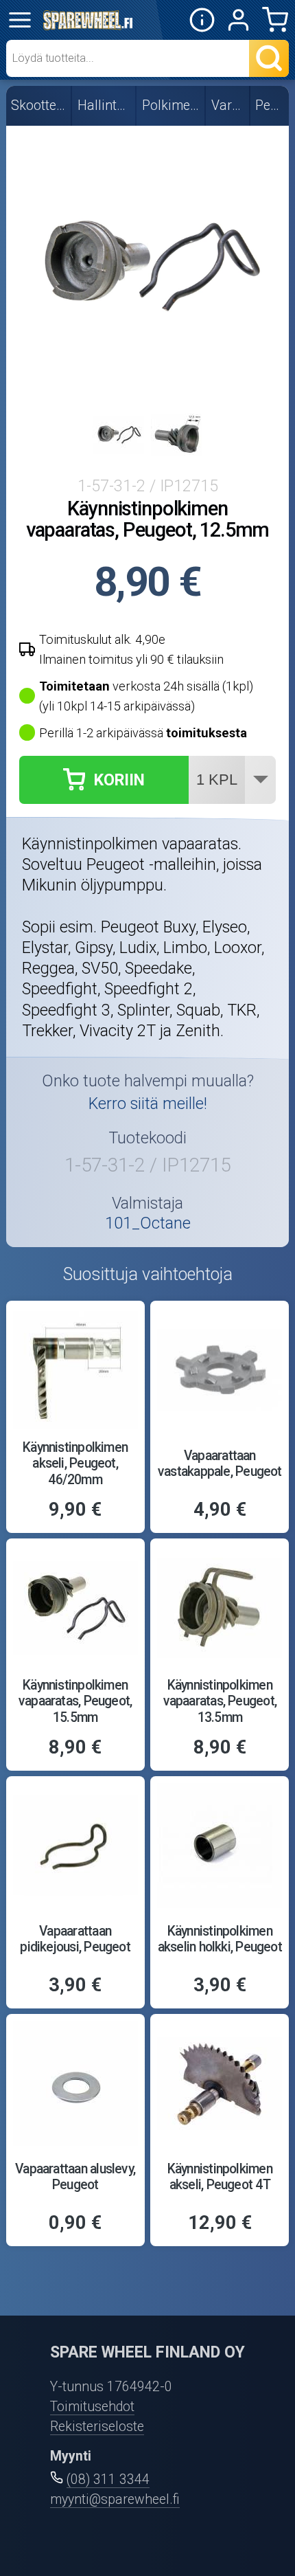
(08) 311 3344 (108, 2479)
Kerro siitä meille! (148, 1104)
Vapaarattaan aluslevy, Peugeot (75, 2177)
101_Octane (148, 1223)
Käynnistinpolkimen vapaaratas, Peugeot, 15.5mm (75, 1701)
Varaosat (228, 105)
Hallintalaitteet (104, 105)
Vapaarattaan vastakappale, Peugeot (220, 1464)
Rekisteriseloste (97, 2427)
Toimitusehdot (92, 2407)
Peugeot (270, 105)
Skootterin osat (39, 105)
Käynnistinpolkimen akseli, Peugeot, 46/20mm (75, 1463)
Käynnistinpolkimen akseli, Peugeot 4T (220, 2177)
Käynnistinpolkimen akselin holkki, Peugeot (220, 1939)
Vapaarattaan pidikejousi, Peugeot (75, 1939)
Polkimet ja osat (172, 105)
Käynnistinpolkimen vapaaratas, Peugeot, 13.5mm (220, 1701)
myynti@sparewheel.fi (115, 2499)
